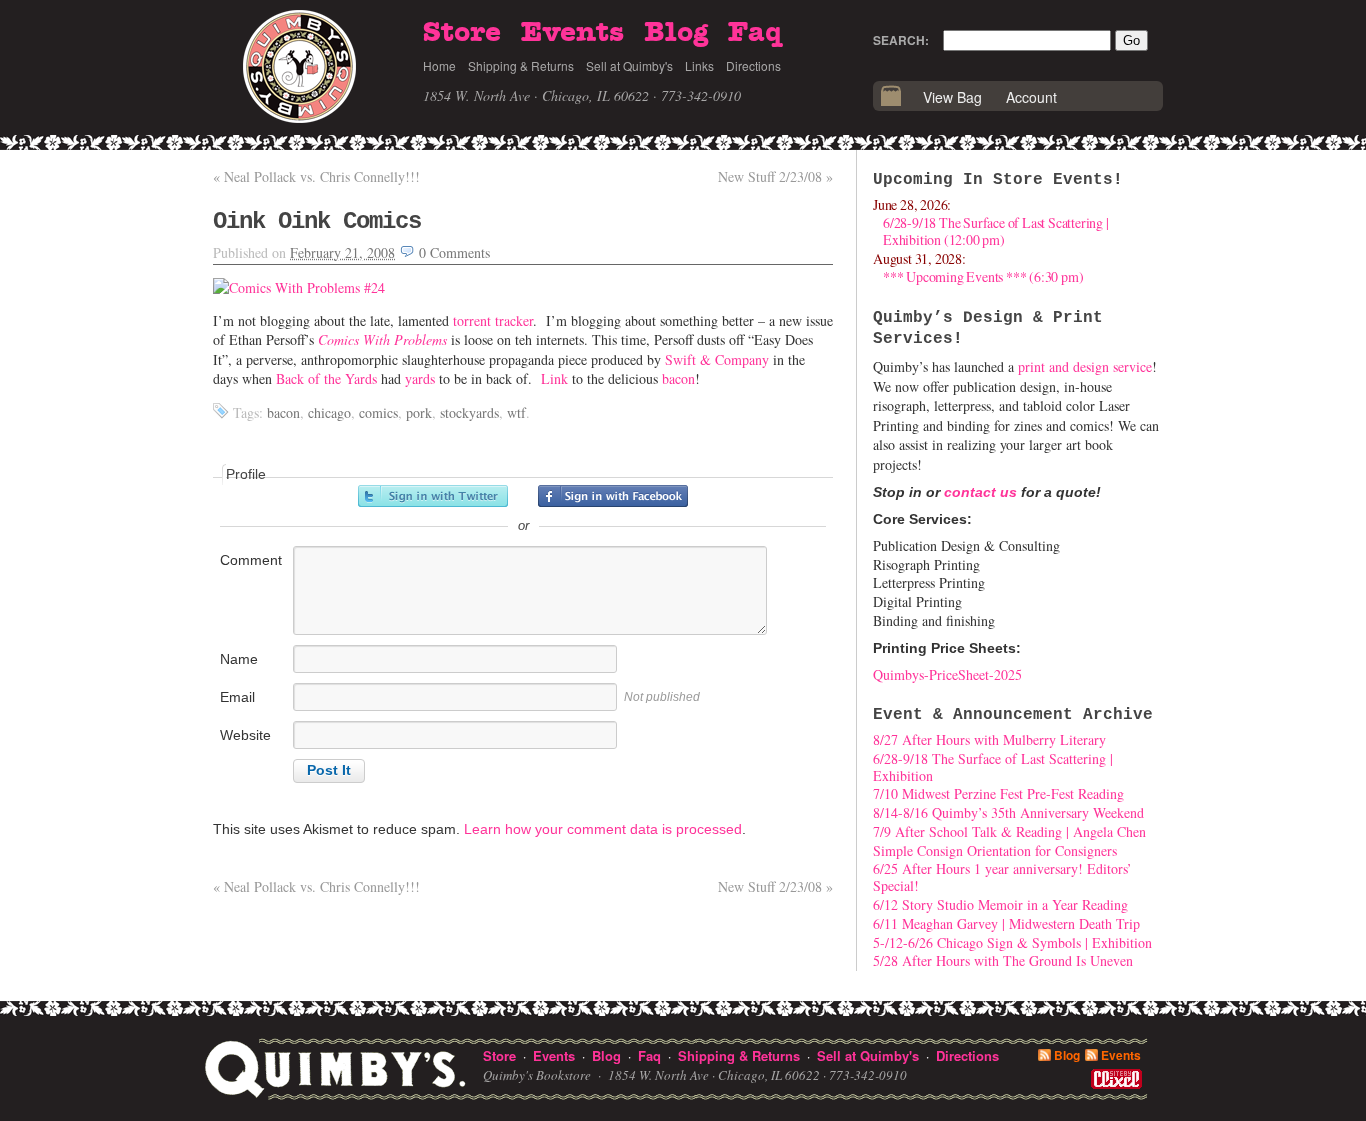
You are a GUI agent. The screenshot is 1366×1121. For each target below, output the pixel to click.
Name (239, 659)
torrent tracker (493, 320)
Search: (901, 40)
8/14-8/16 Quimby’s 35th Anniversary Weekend (1008, 812)
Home (439, 65)
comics (378, 412)
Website (245, 735)
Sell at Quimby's (629, 65)
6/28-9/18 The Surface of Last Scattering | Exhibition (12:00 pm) (996, 231)
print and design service (1085, 366)
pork (419, 412)
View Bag (952, 97)
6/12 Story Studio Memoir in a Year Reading (1000, 904)
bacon (678, 378)
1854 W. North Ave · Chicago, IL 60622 (536, 95)
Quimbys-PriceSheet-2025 (947, 674)
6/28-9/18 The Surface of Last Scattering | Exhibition (993, 767)
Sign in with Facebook (613, 496)
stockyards (469, 412)
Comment (251, 560)
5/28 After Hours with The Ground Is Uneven (1003, 960)
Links (699, 65)
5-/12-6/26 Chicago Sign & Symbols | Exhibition (1012, 942)
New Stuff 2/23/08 (775, 176)
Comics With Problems (382, 339)
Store (462, 33)
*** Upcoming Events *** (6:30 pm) (983, 276)
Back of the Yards (326, 378)
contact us (980, 492)
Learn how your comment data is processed (603, 829)
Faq (755, 33)
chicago (329, 412)
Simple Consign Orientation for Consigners (995, 850)
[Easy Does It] (299, 287)
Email (237, 697)
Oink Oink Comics (317, 221)
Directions (753, 65)
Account (1031, 97)
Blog (676, 33)
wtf (516, 412)
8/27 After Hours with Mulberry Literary (989, 739)
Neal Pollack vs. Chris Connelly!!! (316, 176)
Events (572, 33)
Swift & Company (717, 359)
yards (420, 378)
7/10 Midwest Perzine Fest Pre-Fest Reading (998, 793)
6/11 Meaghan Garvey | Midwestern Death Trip (1006, 923)
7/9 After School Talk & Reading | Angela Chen (1009, 831)
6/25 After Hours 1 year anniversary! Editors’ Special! (1002, 877)
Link (554, 378)
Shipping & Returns (521, 65)
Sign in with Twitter (433, 496)
